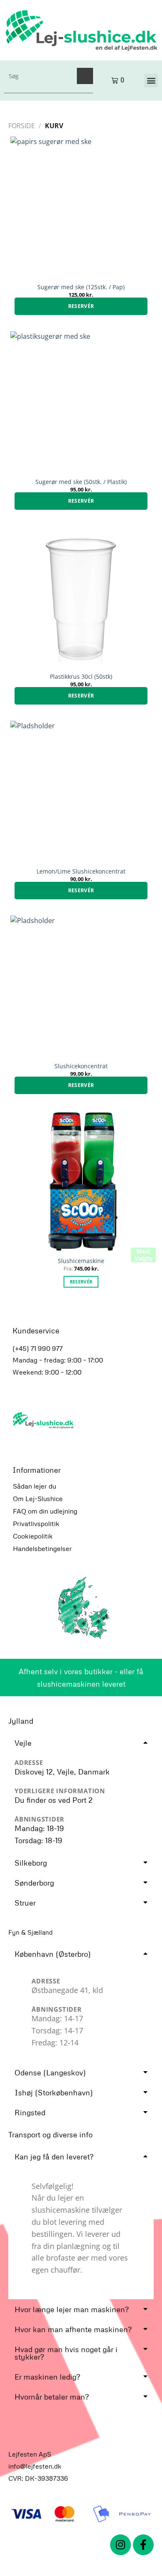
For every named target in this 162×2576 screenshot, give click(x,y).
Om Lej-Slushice (38, 1499)
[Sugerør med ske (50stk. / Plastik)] (81, 402)
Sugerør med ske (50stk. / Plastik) (81, 482)
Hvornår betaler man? (52, 2397)
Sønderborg (34, 1883)
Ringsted (30, 2112)
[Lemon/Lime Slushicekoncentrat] (81, 792)
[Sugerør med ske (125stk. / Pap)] (81, 207)
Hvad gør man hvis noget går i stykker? (66, 2353)
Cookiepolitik (33, 1536)
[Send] (85, 76)
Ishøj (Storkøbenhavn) (54, 2092)
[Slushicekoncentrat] (81, 986)
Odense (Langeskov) (50, 2072)
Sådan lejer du (34, 1486)
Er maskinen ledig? (47, 2377)
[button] (151, 81)
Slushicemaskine (81, 1261)
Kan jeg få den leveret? (54, 2157)
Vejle (23, 1743)
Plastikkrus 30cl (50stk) (81, 677)
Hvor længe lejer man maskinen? (72, 2309)
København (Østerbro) (53, 1954)
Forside (22, 126)
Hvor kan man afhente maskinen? (73, 2329)
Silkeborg (31, 1863)
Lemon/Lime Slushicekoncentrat (81, 871)
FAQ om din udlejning (45, 1511)
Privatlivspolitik (36, 1524)
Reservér (81, 306)
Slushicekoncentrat (81, 1066)
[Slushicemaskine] (81, 1181)
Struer (25, 1903)
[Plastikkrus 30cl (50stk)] (81, 597)
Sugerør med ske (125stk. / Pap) (81, 287)
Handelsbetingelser (42, 1549)
